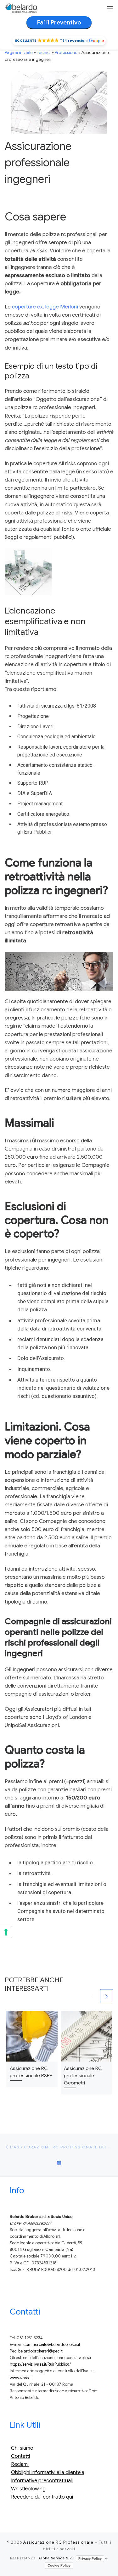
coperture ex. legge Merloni (45, 307)
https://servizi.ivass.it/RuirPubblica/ (40, 2364)
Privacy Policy (90, 2558)
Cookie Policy (59, 2565)
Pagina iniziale (19, 53)
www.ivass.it (21, 2378)
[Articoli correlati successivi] (107, 1996)
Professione (66, 53)
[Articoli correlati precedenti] (93, 1996)
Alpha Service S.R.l (56, 2558)
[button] (59, 41)
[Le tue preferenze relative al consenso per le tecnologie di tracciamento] (6, 1932)
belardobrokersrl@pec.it (40, 2351)
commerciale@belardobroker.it (52, 2345)
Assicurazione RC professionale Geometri (83, 2076)
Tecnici (44, 53)
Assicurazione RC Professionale (58, 2542)
